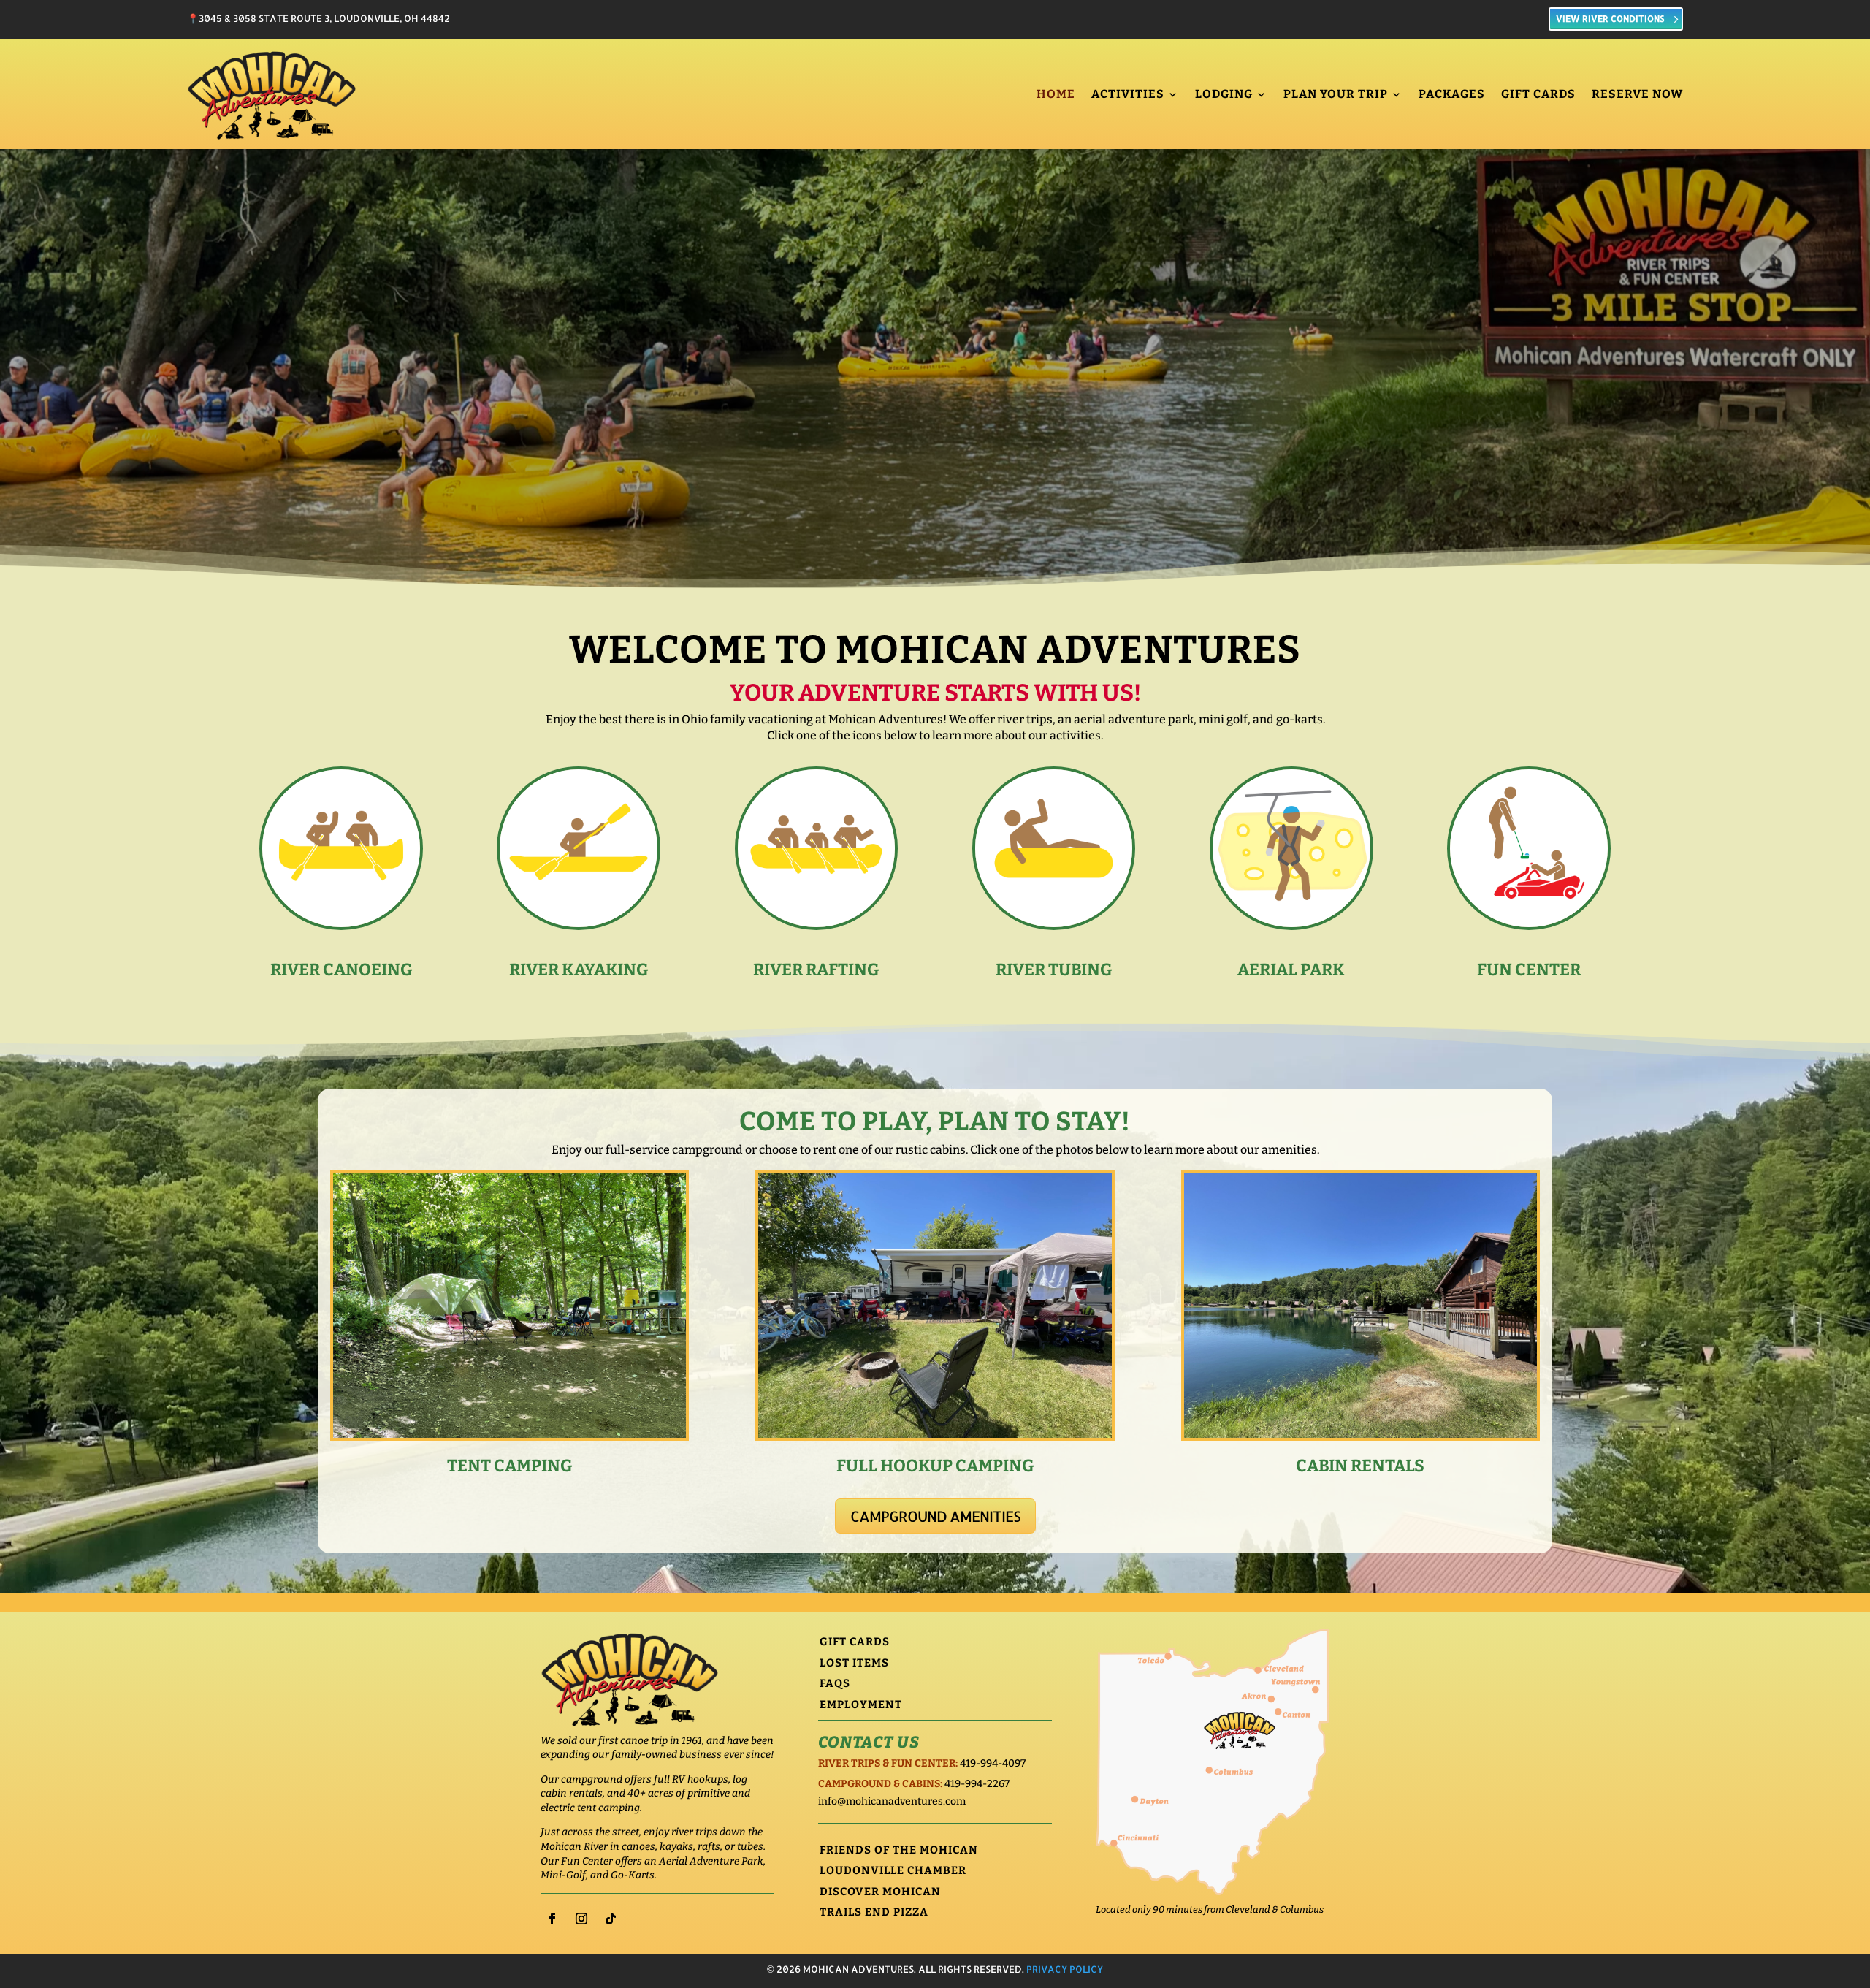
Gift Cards (1538, 94)
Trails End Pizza (874, 1912)
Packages (1452, 94)
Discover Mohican (880, 1892)
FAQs (835, 1683)
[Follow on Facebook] (552, 1919)
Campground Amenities (935, 1516)
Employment (861, 1705)
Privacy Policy (1065, 1969)
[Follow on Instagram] (581, 1919)
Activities (1128, 94)
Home (1056, 94)
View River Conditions (1610, 19)
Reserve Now (1637, 94)
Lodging (1224, 94)
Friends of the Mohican (899, 1850)
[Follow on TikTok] (611, 1919)
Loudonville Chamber (893, 1870)
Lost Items (854, 1663)
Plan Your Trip (1336, 94)
